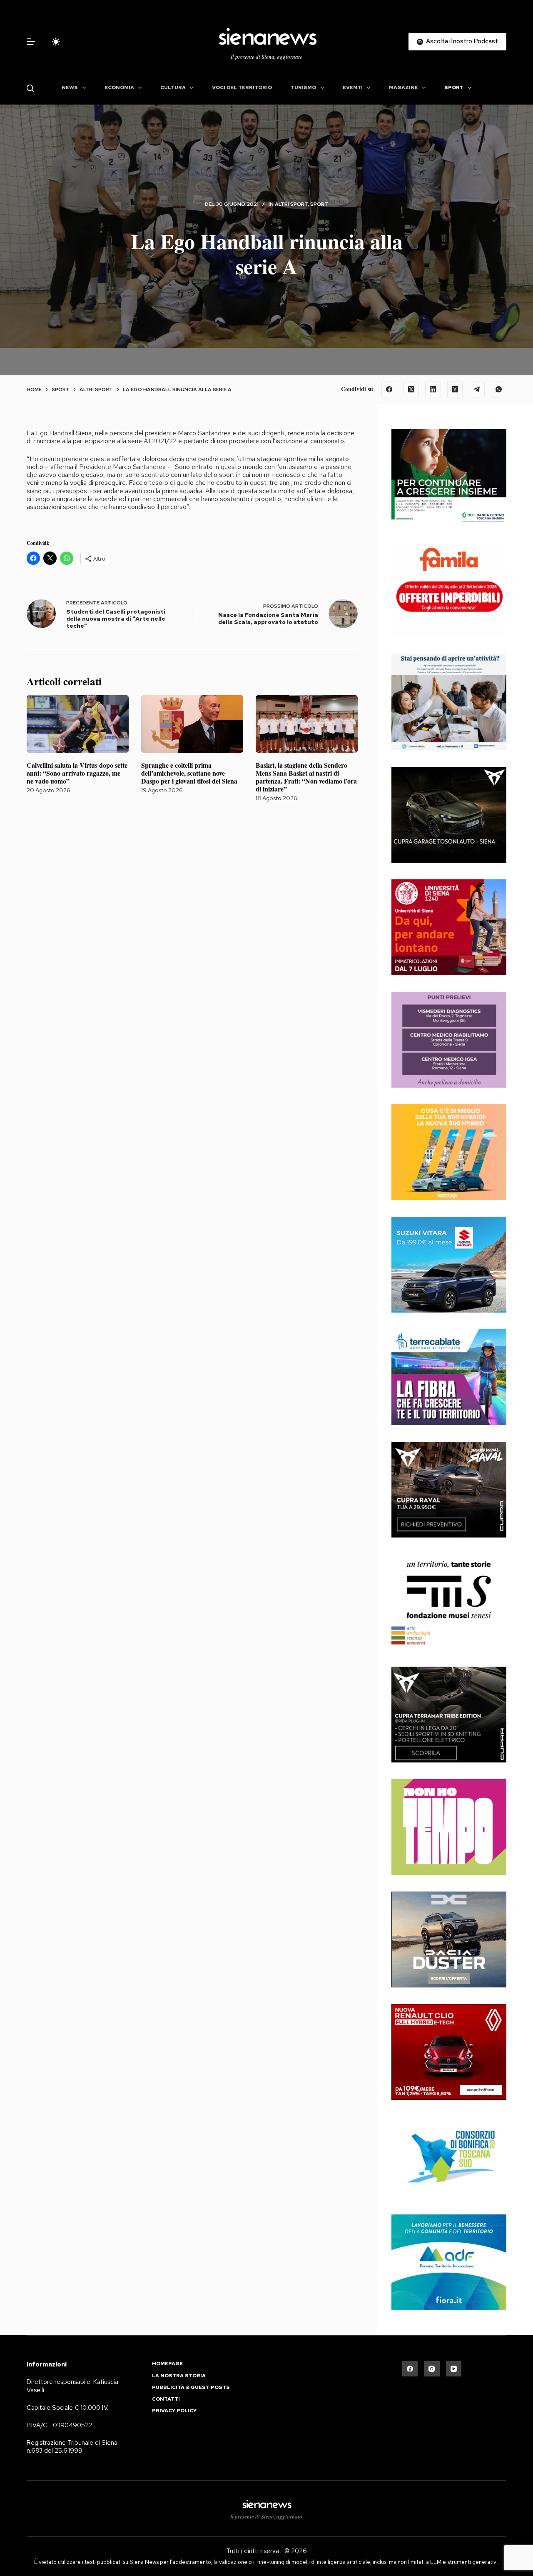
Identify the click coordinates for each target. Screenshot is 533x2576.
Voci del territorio (242, 87)
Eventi (353, 87)
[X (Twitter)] (411, 389)
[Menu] (31, 42)
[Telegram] (477, 389)
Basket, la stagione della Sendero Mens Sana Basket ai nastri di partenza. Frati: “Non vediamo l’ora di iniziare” (306, 777)
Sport (454, 87)
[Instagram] (432, 2369)
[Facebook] (389, 389)
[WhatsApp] (499, 389)
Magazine (403, 87)
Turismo (303, 87)
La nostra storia (179, 2376)
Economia (119, 87)
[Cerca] (30, 88)
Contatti (166, 2399)
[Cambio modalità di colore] (56, 42)
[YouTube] (454, 2369)
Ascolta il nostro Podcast (462, 41)
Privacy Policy (174, 2411)
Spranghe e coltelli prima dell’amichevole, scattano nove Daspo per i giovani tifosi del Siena (189, 773)
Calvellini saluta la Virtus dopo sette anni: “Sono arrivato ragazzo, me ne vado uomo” (77, 773)
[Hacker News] (455, 389)
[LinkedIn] (433, 389)
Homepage (167, 2364)
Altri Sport (291, 204)
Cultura (173, 87)
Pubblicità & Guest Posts (191, 2388)
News (70, 87)
